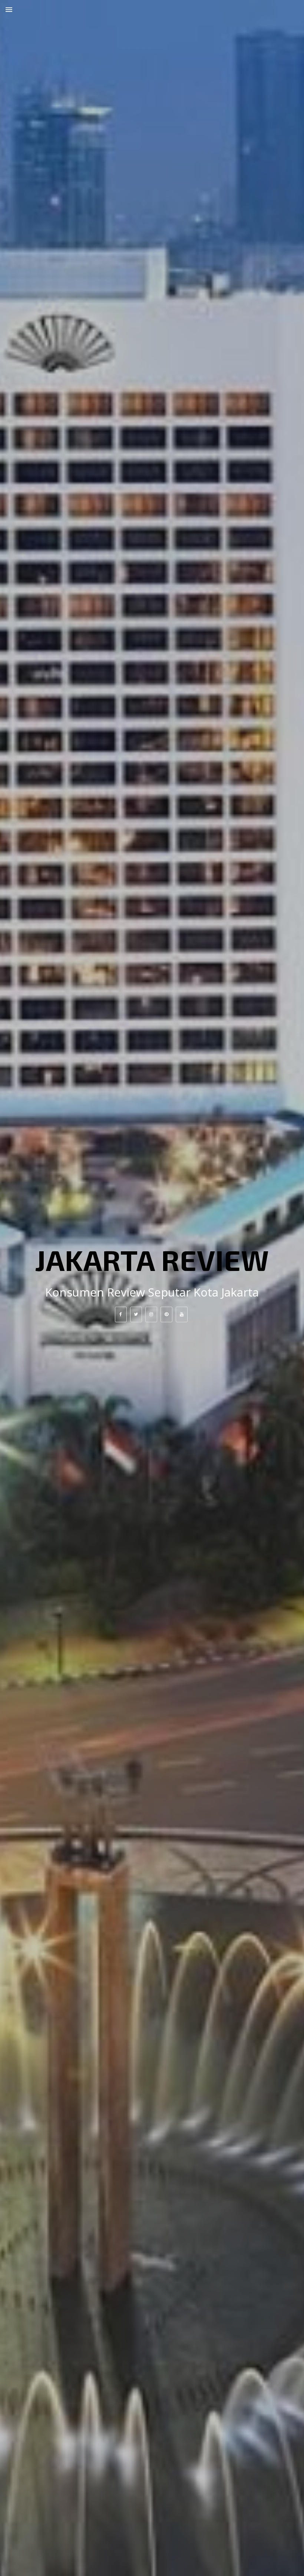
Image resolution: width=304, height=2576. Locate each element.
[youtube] (182, 1314)
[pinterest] (166, 1314)
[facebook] (121, 1314)
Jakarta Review (152, 1259)
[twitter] (136, 1314)
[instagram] (151, 1314)
